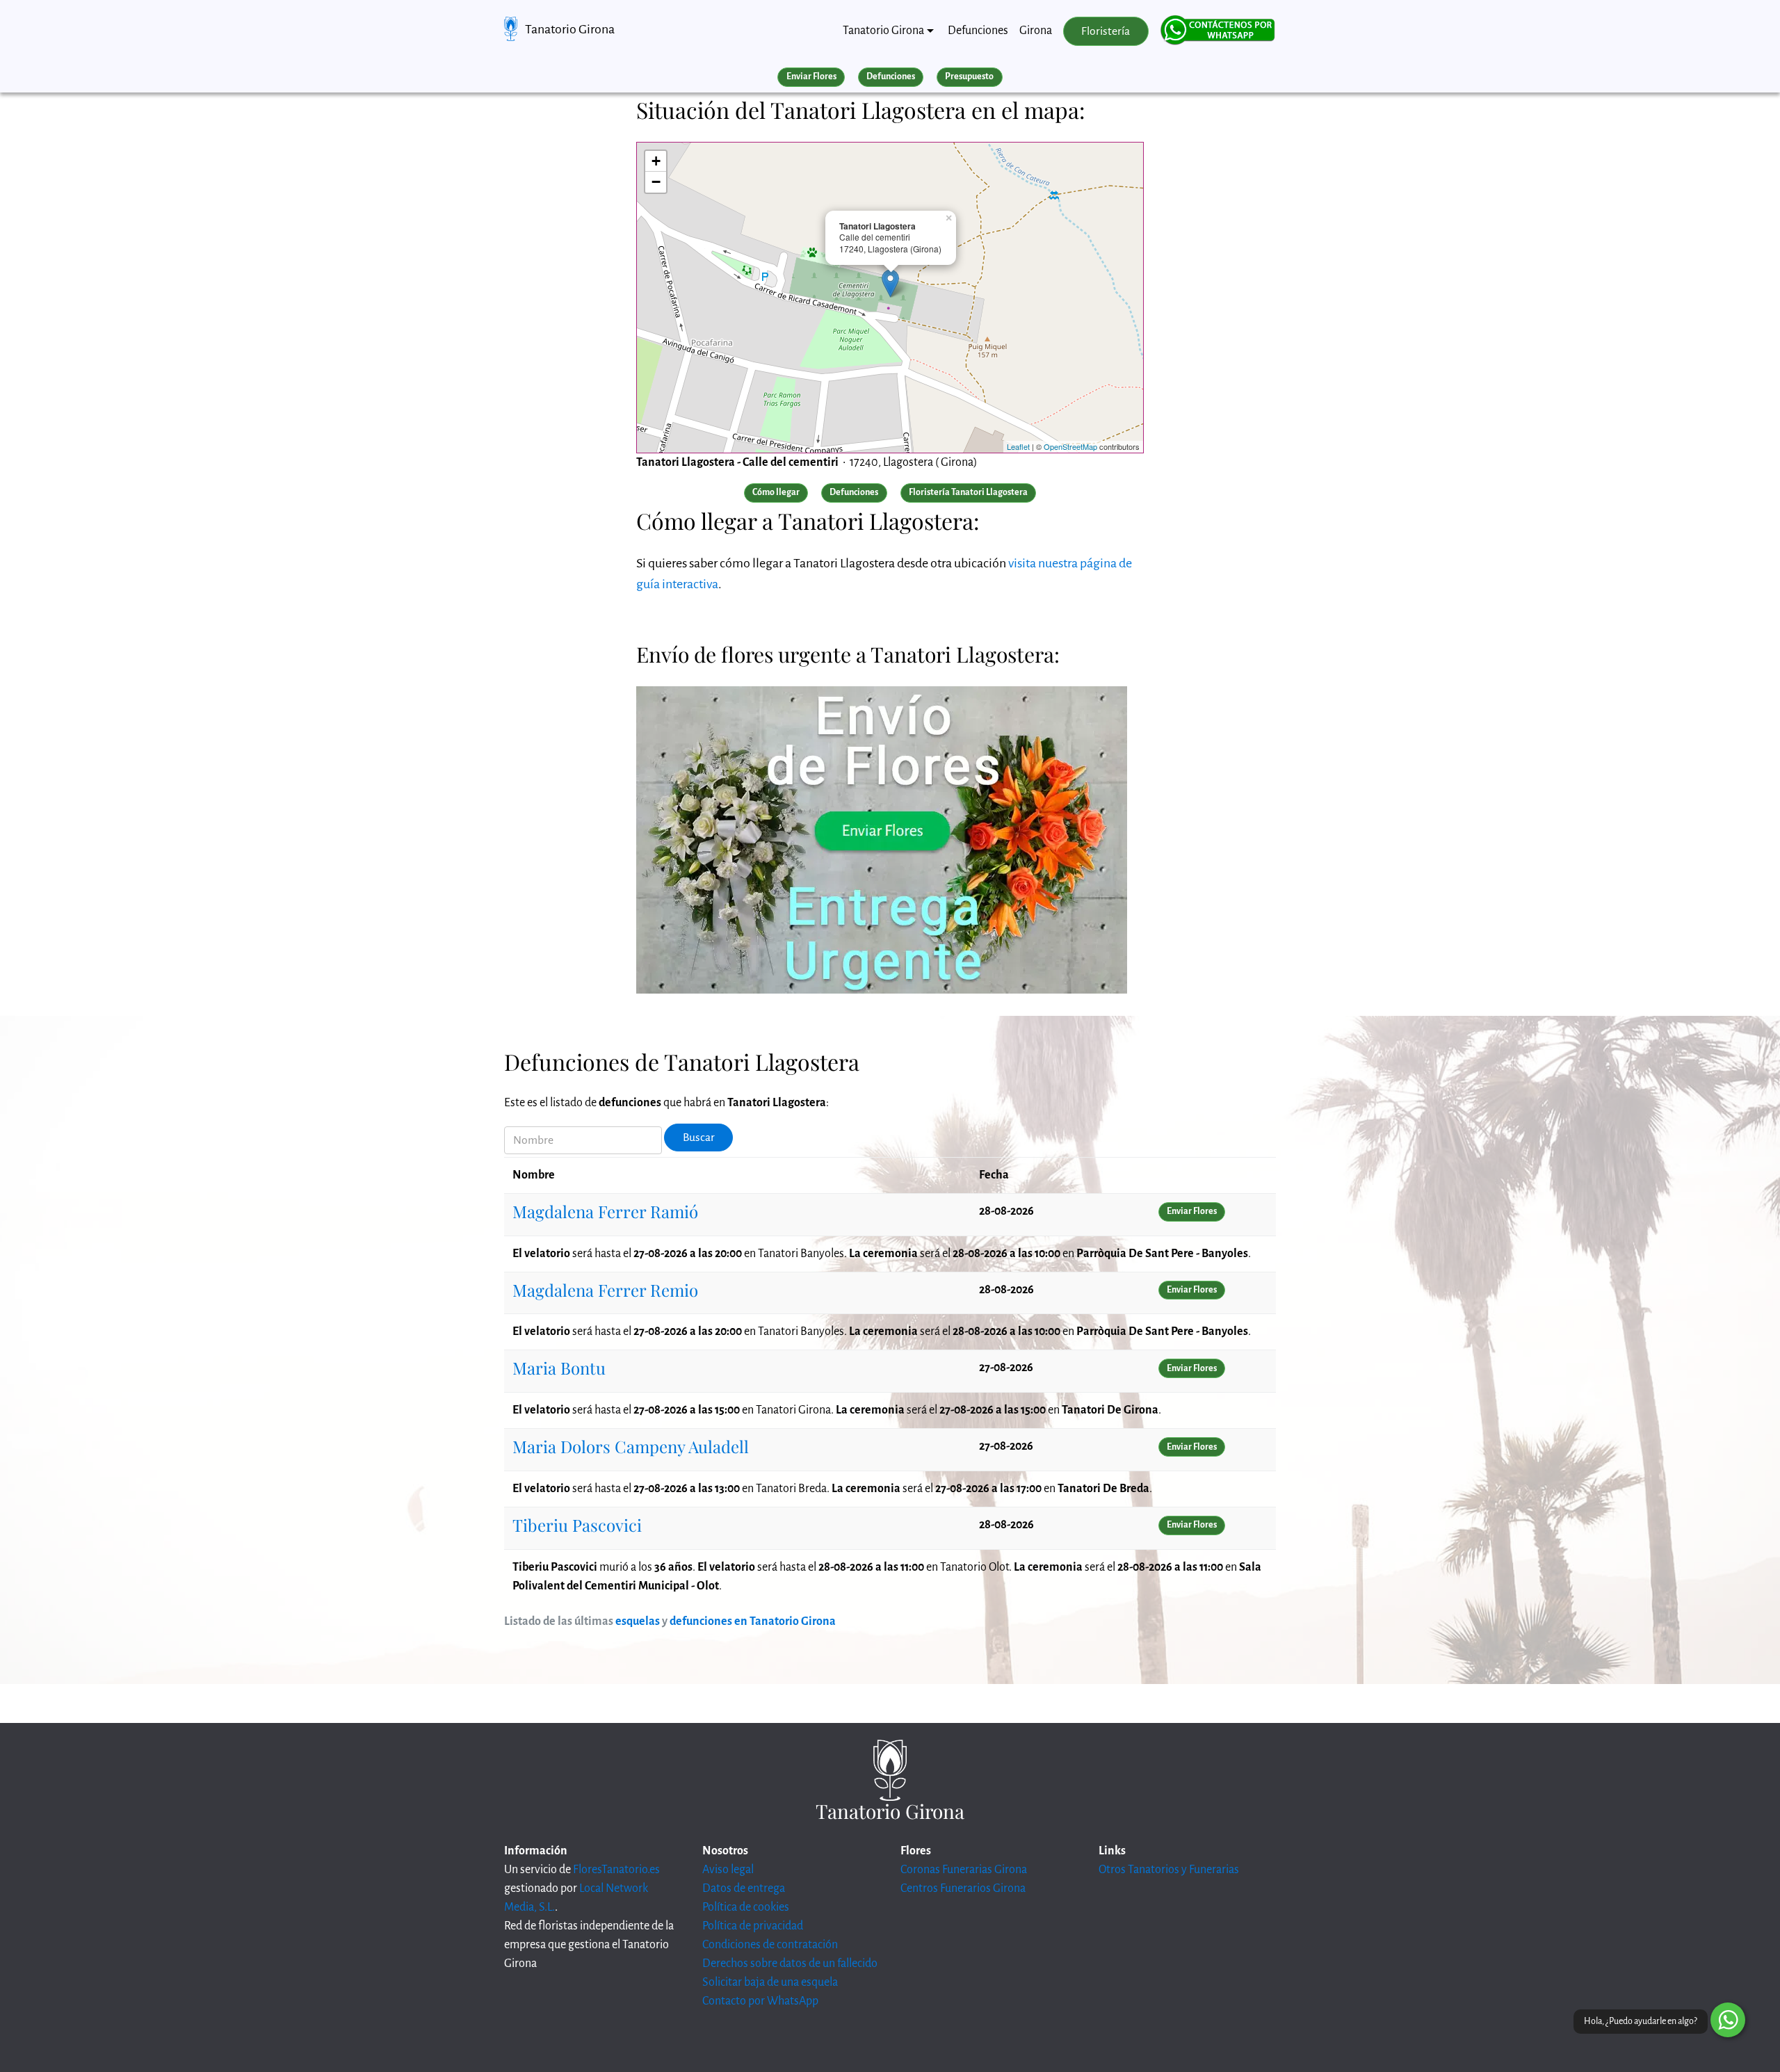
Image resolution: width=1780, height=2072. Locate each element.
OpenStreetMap (1070, 446)
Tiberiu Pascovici (577, 1525)
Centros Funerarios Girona (963, 1888)
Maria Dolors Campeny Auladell (631, 1446)
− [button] (656, 182)
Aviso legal (728, 1870)
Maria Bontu (559, 1368)
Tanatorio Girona (570, 29)
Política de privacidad (753, 1926)
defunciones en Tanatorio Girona (753, 1621)
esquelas (638, 1621)
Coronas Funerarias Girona (964, 1870)
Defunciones (978, 31)
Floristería (1106, 31)
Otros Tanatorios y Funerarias (1169, 1870)
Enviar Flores (811, 76)
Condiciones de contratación (770, 1945)
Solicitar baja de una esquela (770, 1982)
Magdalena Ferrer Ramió (605, 1211)
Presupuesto (969, 76)
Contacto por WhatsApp (760, 2001)
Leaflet (1018, 446)
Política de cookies (746, 1907)
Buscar (699, 1138)
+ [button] (656, 161)
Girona (1036, 31)
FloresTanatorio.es (616, 1870)
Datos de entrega (744, 1888)
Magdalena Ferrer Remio (605, 1290)
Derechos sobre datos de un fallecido (790, 1964)
